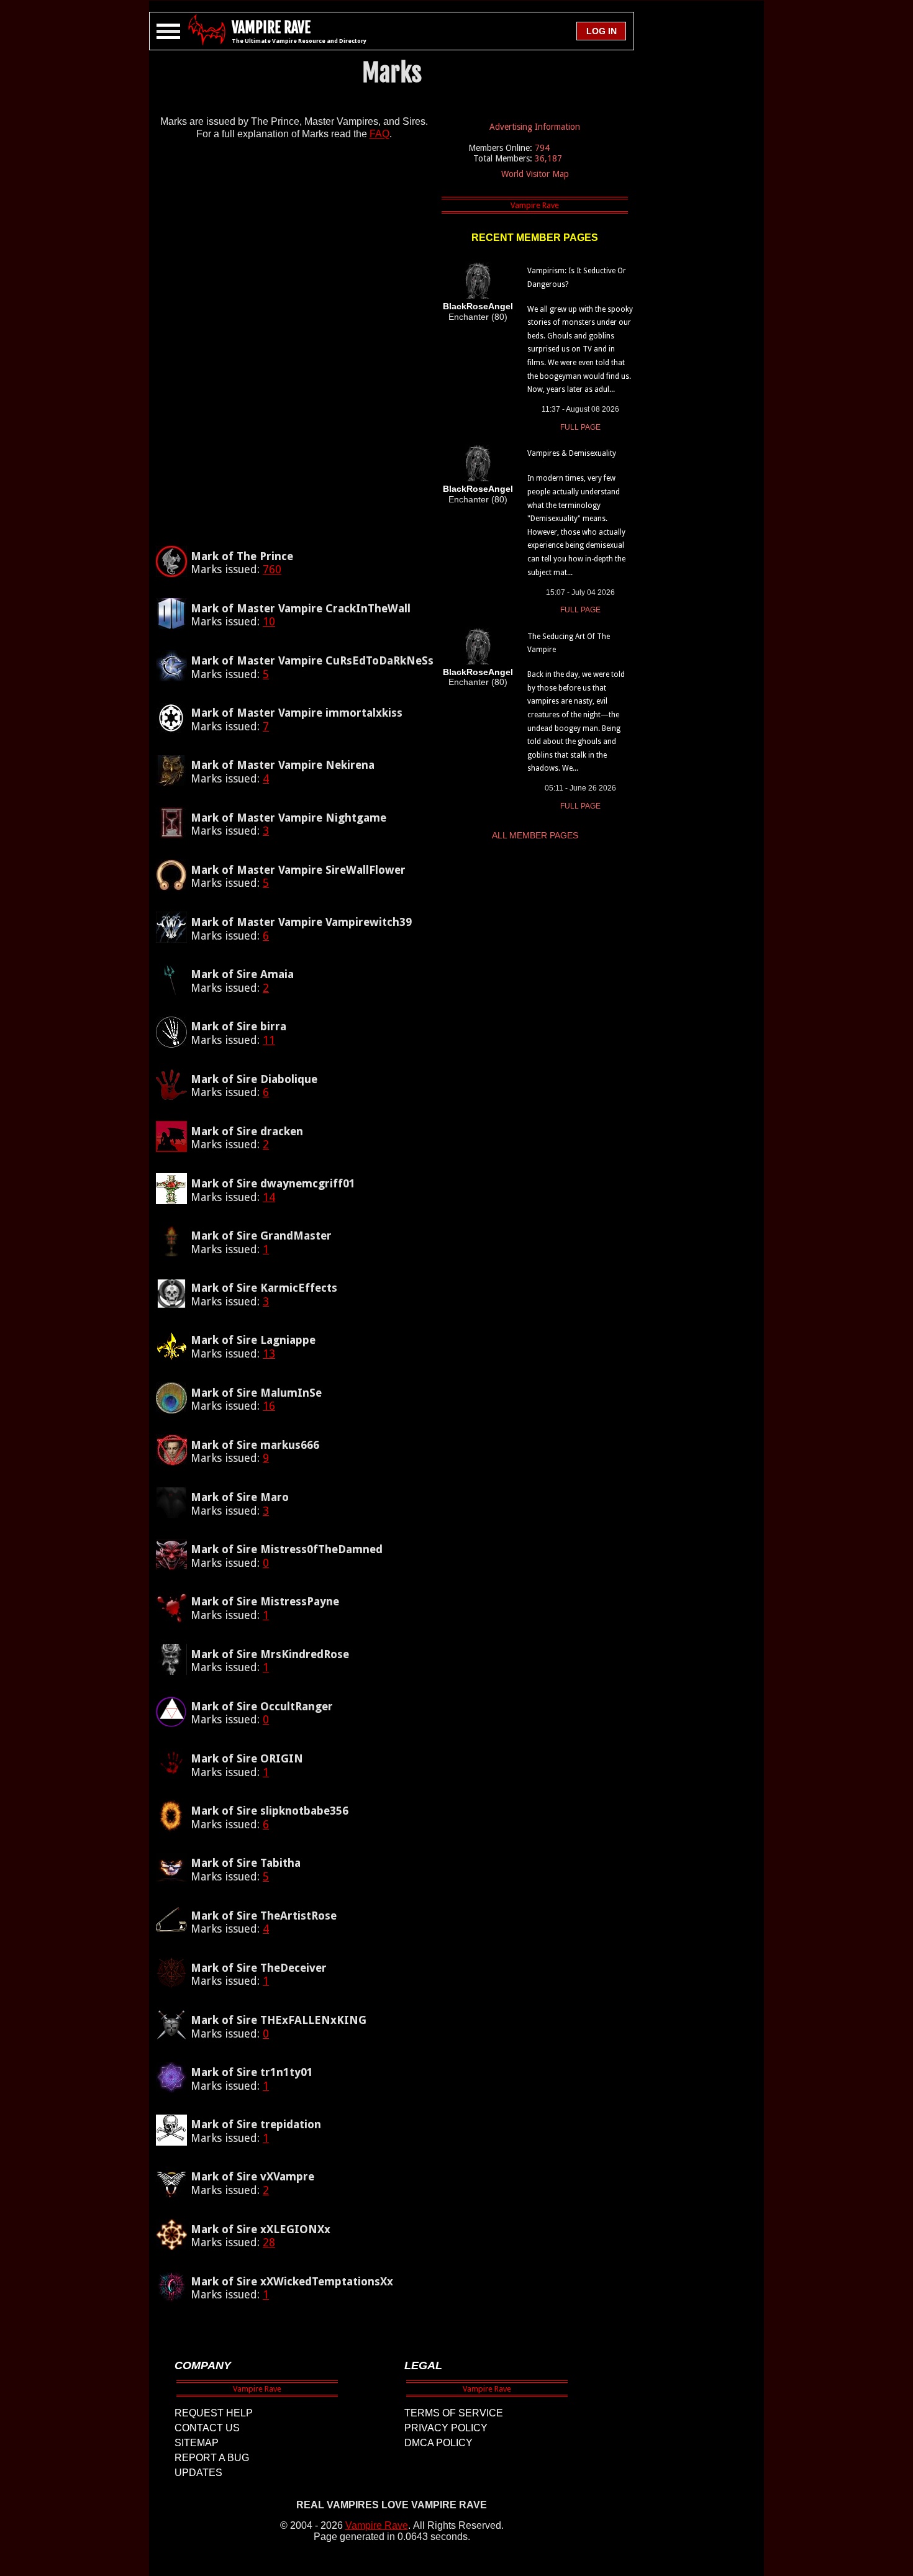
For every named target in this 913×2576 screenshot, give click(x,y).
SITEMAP (197, 2443)
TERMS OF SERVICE (454, 2413)
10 (269, 621)
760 (272, 569)
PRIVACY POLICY (446, 2428)
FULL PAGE (580, 427)
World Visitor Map (535, 174)
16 (269, 1406)
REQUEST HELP (214, 2413)
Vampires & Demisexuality (572, 453)
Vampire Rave (377, 2525)
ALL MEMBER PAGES (535, 835)
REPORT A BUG (212, 2458)
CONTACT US (207, 2428)
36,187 (548, 158)
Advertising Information (535, 127)
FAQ (379, 134)
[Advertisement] (294, 348)
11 (269, 1040)
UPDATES (198, 2473)
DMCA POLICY (438, 2443)
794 (542, 148)
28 (269, 2242)
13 (269, 1354)
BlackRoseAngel (478, 306)
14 (269, 1197)
